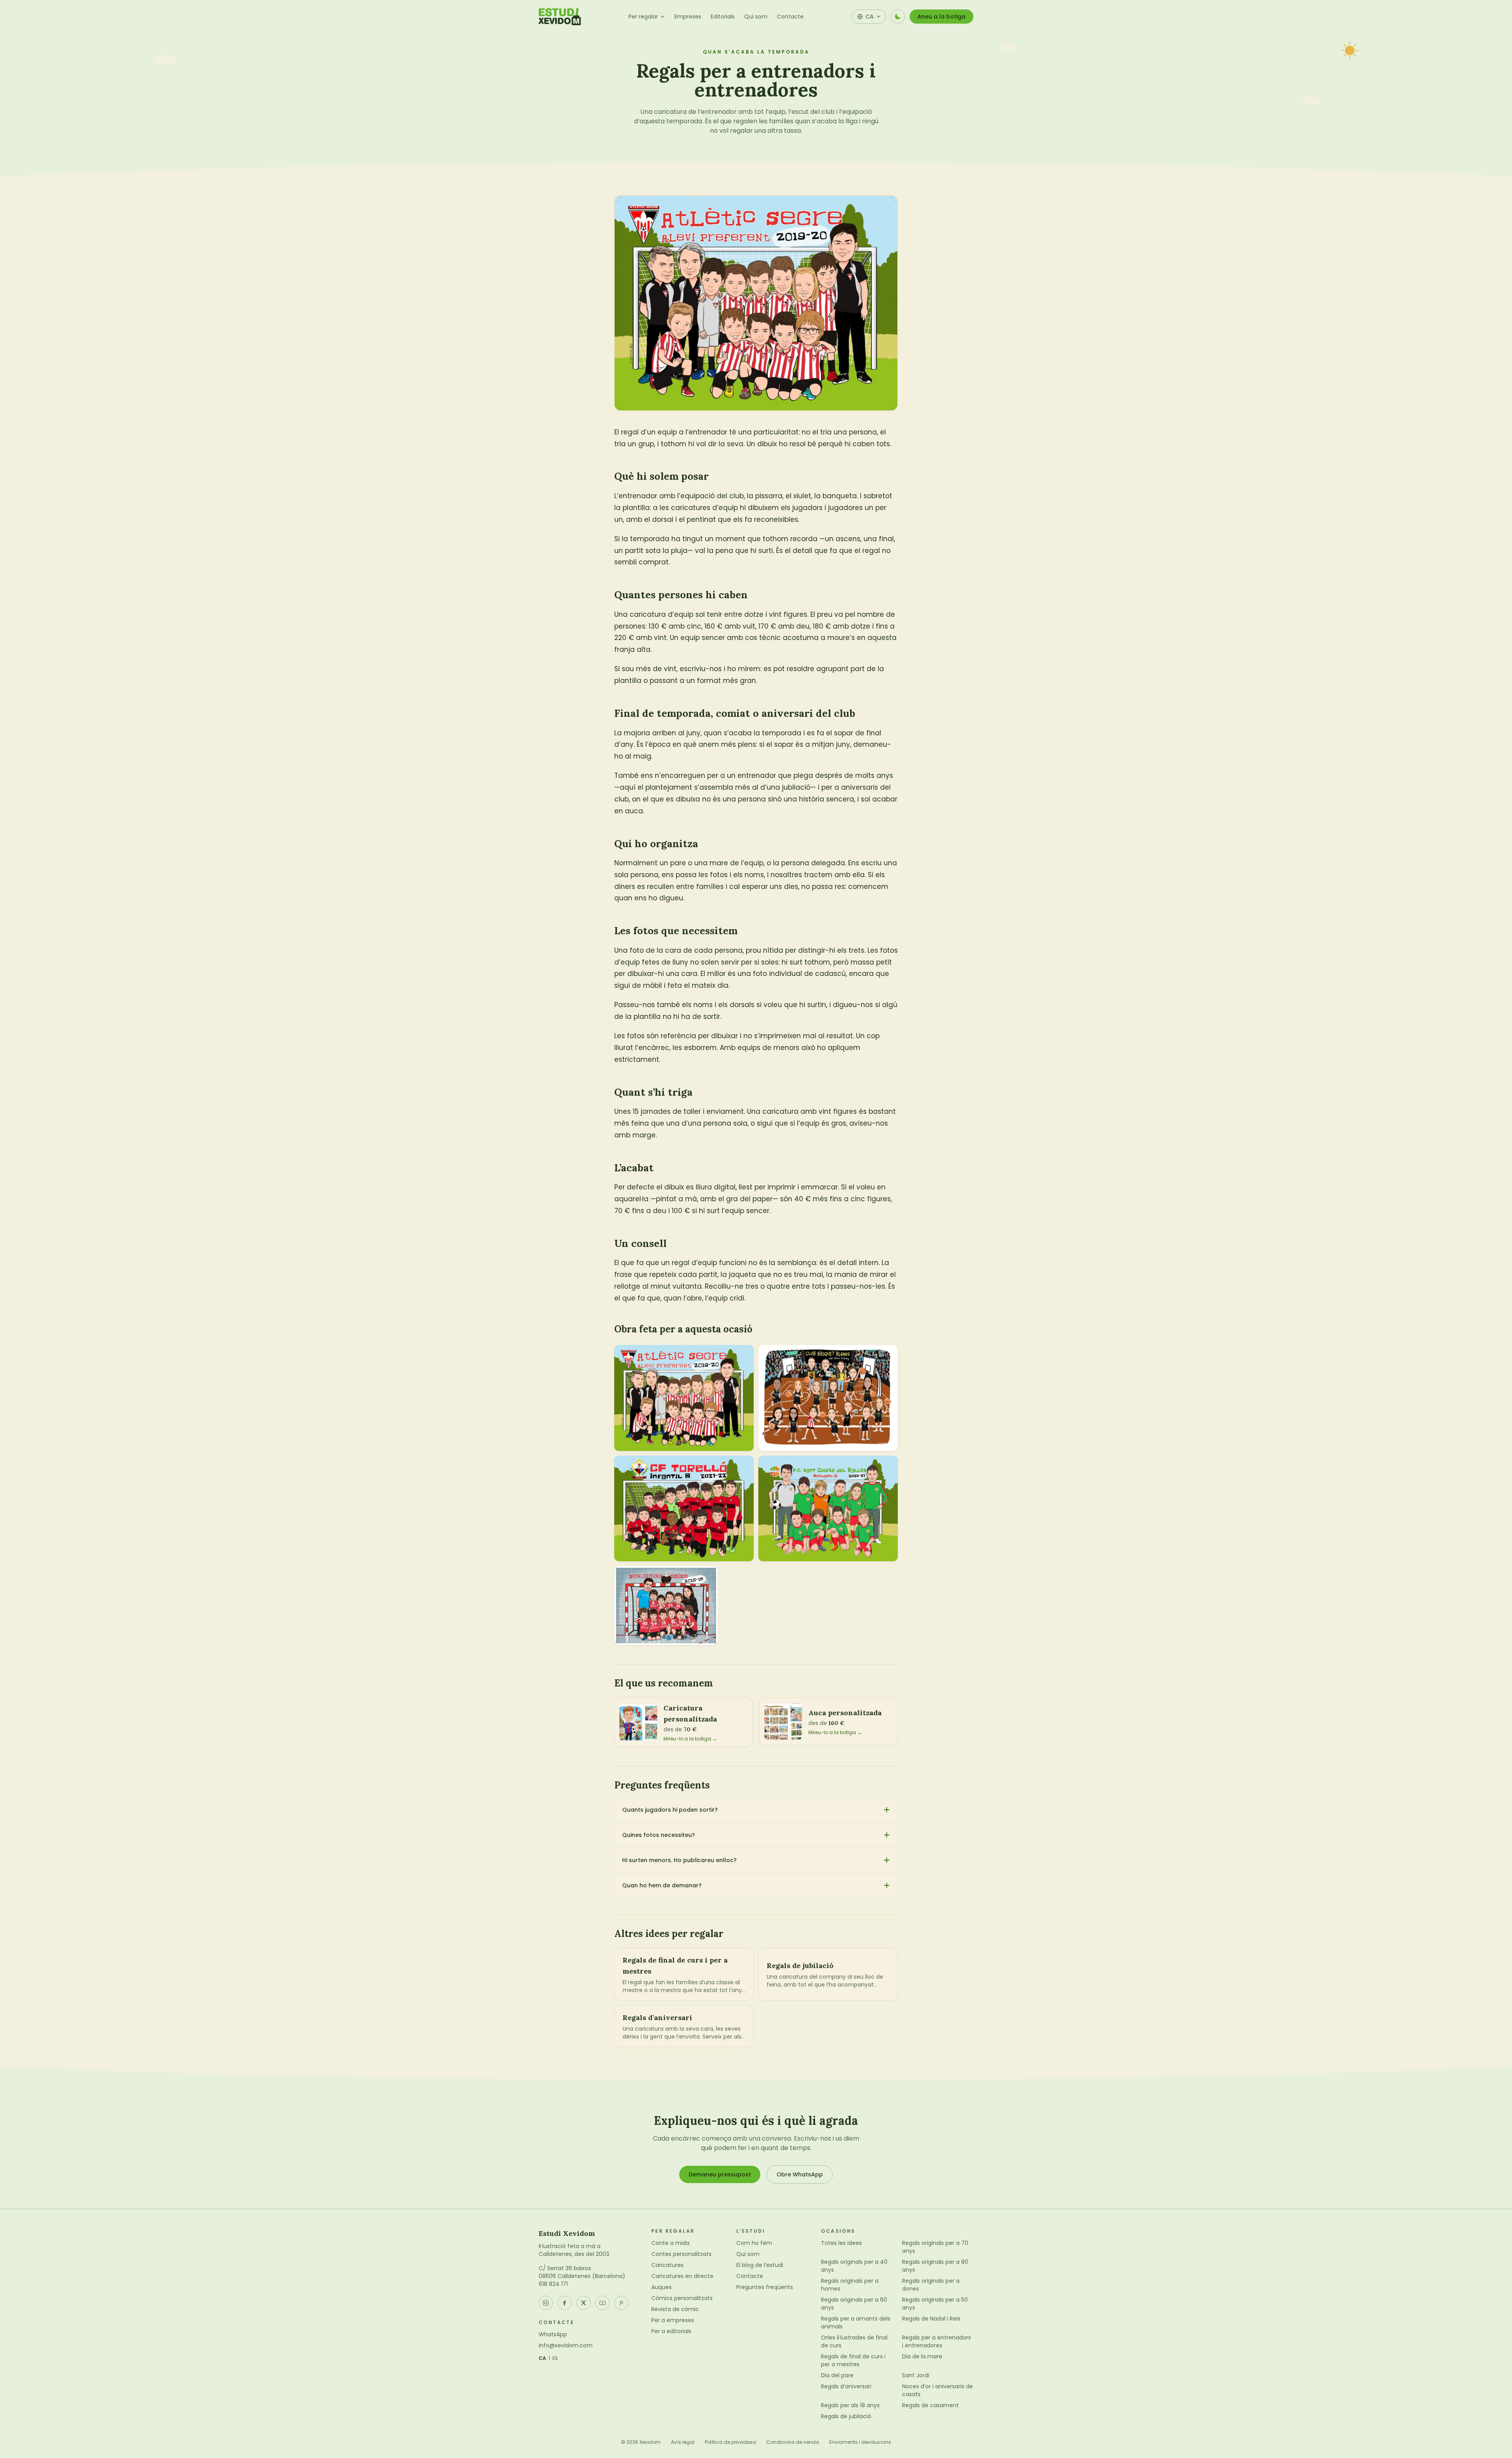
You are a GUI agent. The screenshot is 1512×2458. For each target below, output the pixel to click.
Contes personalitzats (681, 2254)
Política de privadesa (730, 2442)
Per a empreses (673, 2320)
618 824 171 (553, 2284)
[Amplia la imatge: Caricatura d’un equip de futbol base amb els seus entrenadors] (684, 1398)
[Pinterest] (621, 2303)
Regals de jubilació (846, 2416)
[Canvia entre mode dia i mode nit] (898, 17)
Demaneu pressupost (720, 2174)
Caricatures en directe (682, 2276)
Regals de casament (930, 2405)
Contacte (790, 17)
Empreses (688, 17)
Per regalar (643, 17)
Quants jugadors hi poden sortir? (670, 1810)
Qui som (756, 17)
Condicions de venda (793, 2442)
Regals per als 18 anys (850, 2405)
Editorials (723, 17)
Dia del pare (837, 2375)
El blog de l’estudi (760, 2265)
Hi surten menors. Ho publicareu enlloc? (679, 1860)
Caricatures (667, 2265)
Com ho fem (754, 2243)
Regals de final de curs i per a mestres (853, 2360)
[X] (584, 2303)
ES (555, 2358)
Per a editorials (671, 2331)
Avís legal (683, 2442)
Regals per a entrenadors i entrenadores (937, 2341)
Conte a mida (670, 2243)
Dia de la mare (922, 2356)
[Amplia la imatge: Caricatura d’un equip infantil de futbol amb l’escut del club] (684, 1509)
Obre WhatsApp (800, 2174)
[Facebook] (565, 2303)
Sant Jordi (916, 2375)
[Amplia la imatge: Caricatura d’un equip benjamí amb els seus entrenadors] (666, 1605)
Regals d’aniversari (846, 2386)
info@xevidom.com (566, 2345)
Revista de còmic (675, 2309)
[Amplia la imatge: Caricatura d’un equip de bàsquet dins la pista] (828, 1398)
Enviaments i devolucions (860, 2442)
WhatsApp (553, 2334)
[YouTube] (602, 2303)
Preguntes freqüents (765, 2287)
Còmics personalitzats (682, 2298)
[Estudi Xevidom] (560, 17)
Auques (661, 2287)
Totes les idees (841, 2243)
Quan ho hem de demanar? (662, 1885)
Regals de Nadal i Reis (931, 2319)
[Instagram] (546, 2303)
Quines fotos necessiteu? (659, 1835)
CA (543, 2358)
